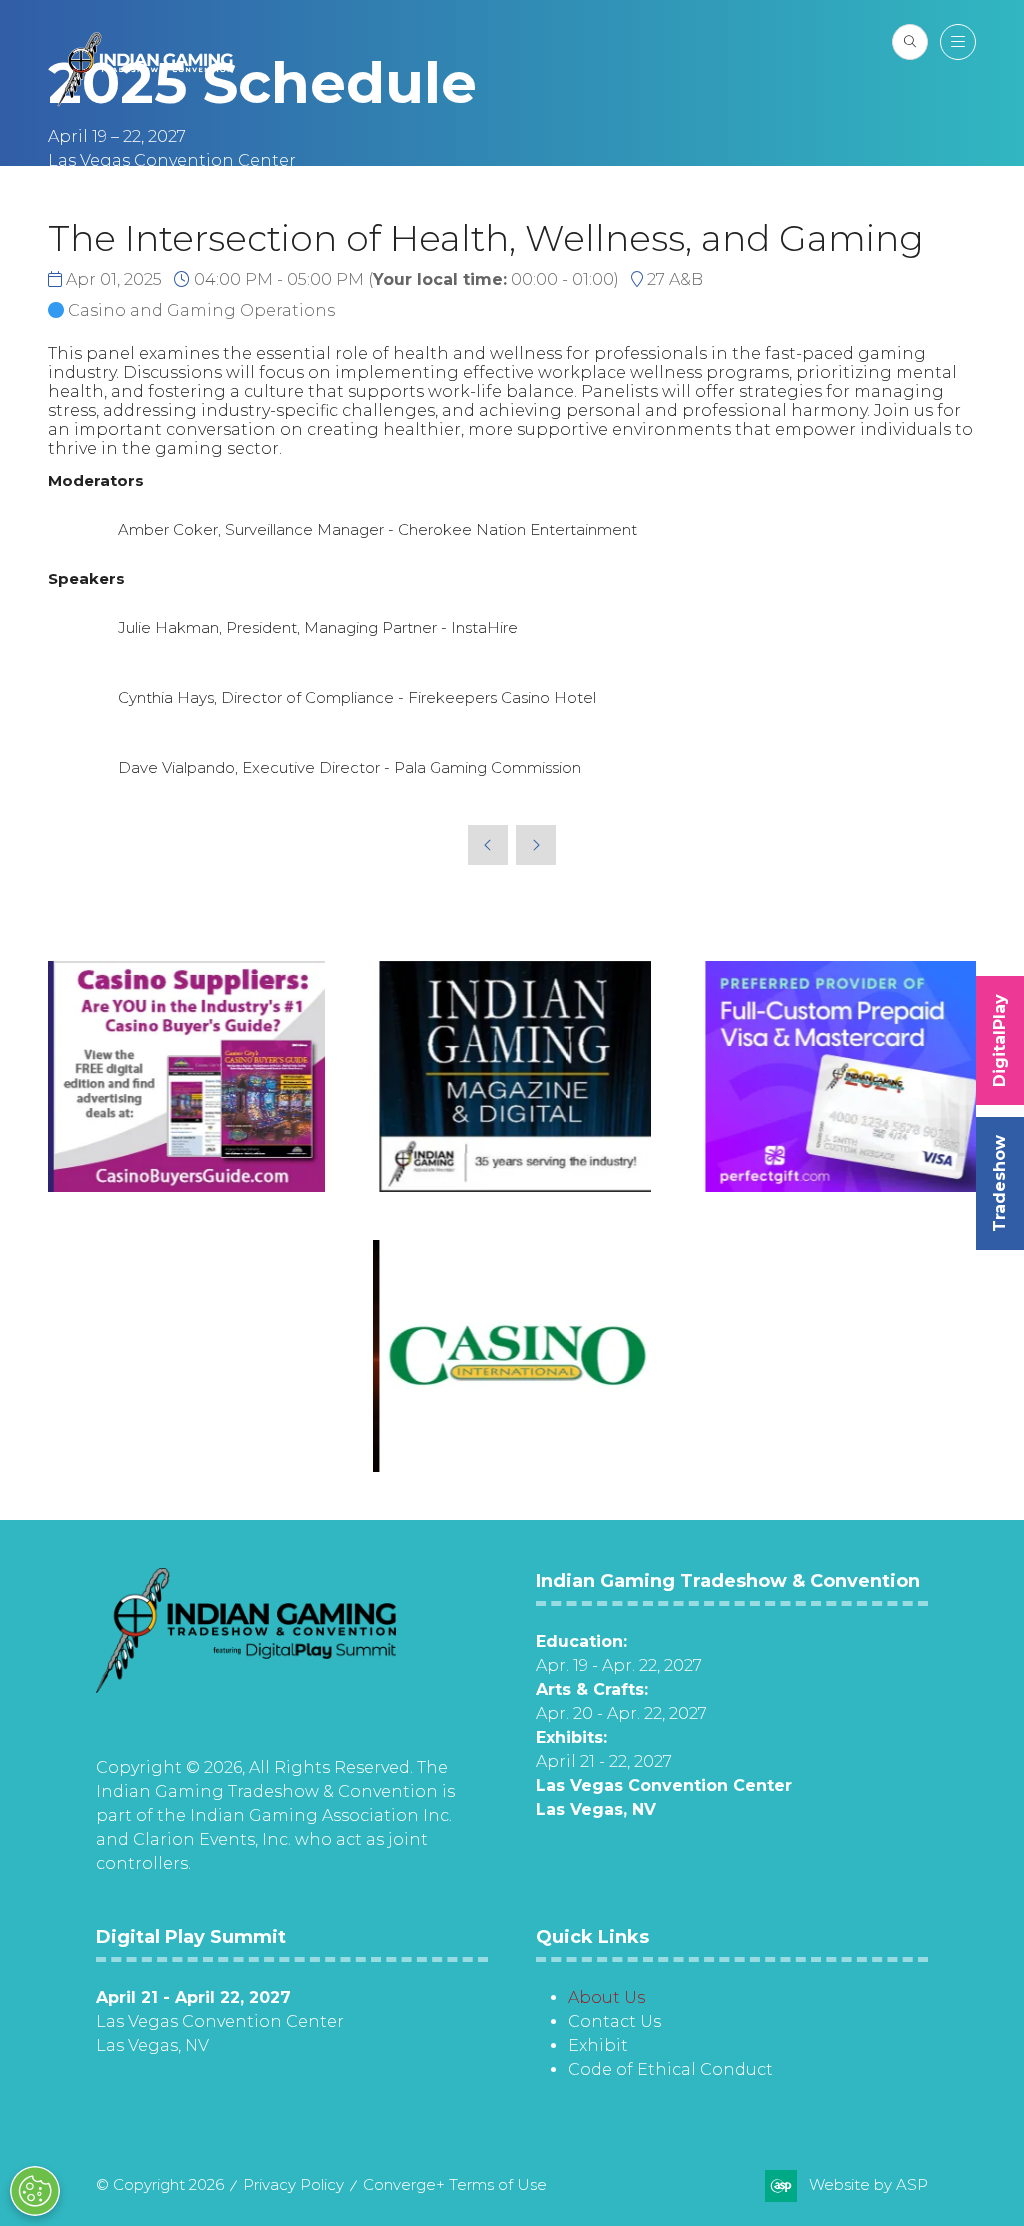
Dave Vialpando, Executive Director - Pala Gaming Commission (349, 767)
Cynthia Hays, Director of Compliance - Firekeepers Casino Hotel (357, 697)
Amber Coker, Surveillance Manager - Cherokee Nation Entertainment (377, 529)
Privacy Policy (293, 2184)
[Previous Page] (488, 845)
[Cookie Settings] (35, 2191)
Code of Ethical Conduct (670, 2069)
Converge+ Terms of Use (455, 2184)
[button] (910, 42)
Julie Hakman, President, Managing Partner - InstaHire (318, 627)
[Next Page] (536, 845)
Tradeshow (999, 1183)
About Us (606, 1997)
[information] (246, 1687)
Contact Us (614, 2021)
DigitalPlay (999, 1040)
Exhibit (598, 2045)
